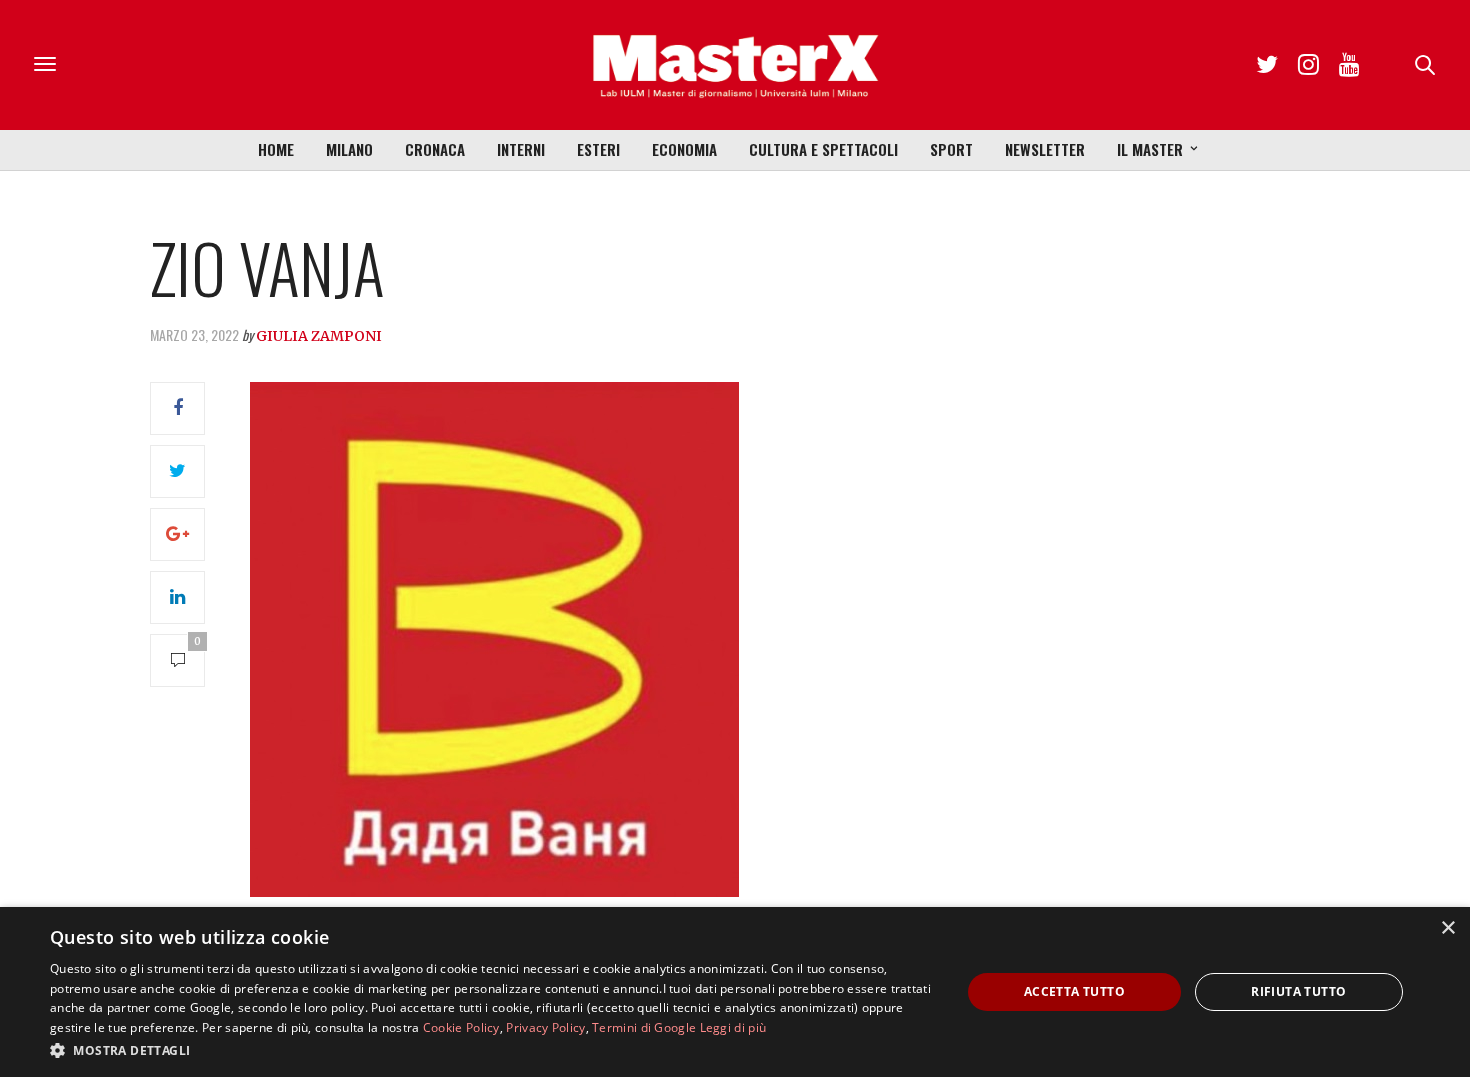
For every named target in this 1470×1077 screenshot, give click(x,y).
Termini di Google (644, 1027)
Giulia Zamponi (319, 336)
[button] (492, 1050)
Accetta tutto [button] (1074, 991)
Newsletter (1045, 149)
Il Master (1150, 149)
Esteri (598, 149)
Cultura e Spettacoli (823, 149)
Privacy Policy (545, 1027)
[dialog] (735, 992)
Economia (684, 149)
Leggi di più (733, 1027)
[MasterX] (735, 65)
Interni (521, 149)
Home (276, 149)
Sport (951, 149)
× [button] (1447, 928)
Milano (349, 149)
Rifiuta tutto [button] (1298, 991)
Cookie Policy (461, 1027)
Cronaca (435, 149)
